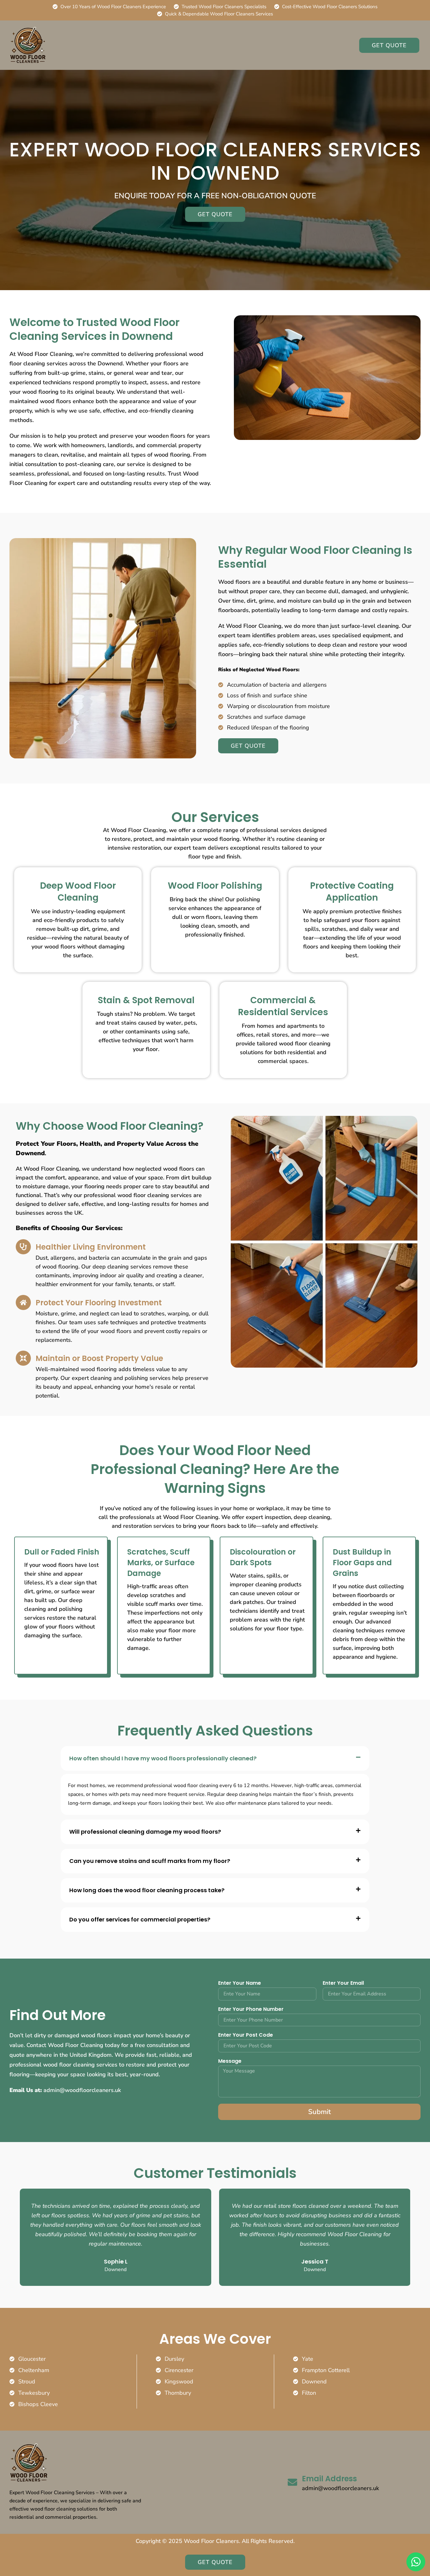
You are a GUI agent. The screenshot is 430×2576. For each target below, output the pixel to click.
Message (230, 2062)
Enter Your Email (343, 1984)
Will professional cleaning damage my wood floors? (145, 1832)
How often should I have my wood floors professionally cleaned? (163, 1758)
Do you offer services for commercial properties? (140, 1919)
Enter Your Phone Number (251, 2010)
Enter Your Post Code (246, 2036)
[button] (215, 1758)
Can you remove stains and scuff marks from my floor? (150, 1861)
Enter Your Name (240, 1984)
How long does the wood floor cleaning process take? (147, 1890)
